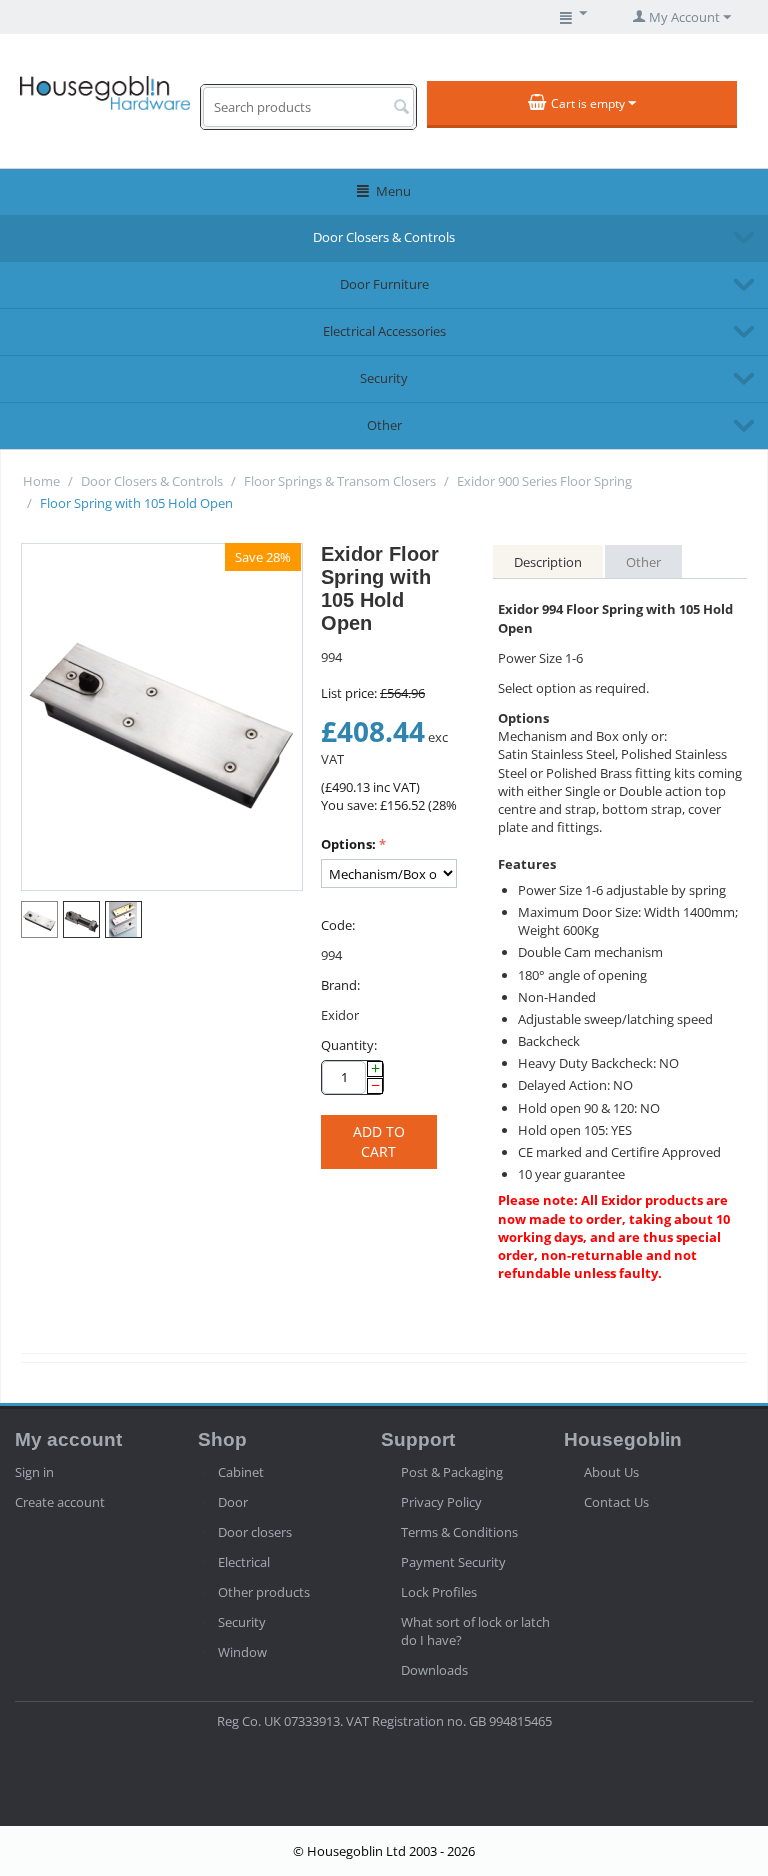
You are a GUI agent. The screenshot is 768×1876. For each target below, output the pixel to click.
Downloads (434, 1670)
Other (384, 425)
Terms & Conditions (459, 1532)
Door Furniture (384, 284)
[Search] (401, 108)
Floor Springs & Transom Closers (340, 481)
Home (41, 481)
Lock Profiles (439, 1592)
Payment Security (453, 1562)
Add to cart (379, 1141)
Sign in (34, 1472)
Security (384, 378)
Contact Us (616, 1502)
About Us (611, 1472)
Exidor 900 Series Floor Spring (544, 481)
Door (233, 1502)
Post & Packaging (452, 1472)
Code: (338, 925)
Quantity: (349, 1045)
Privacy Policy (441, 1502)
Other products (264, 1592)
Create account (60, 1502)
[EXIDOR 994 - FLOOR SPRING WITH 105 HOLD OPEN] (162, 717)
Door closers (255, 1532)
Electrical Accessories (384, 331)
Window (242, 1652)
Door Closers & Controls (384, 237)
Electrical (244, 1562)
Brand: (340, 985)
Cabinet (241, 1472)
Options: (348, 844)
